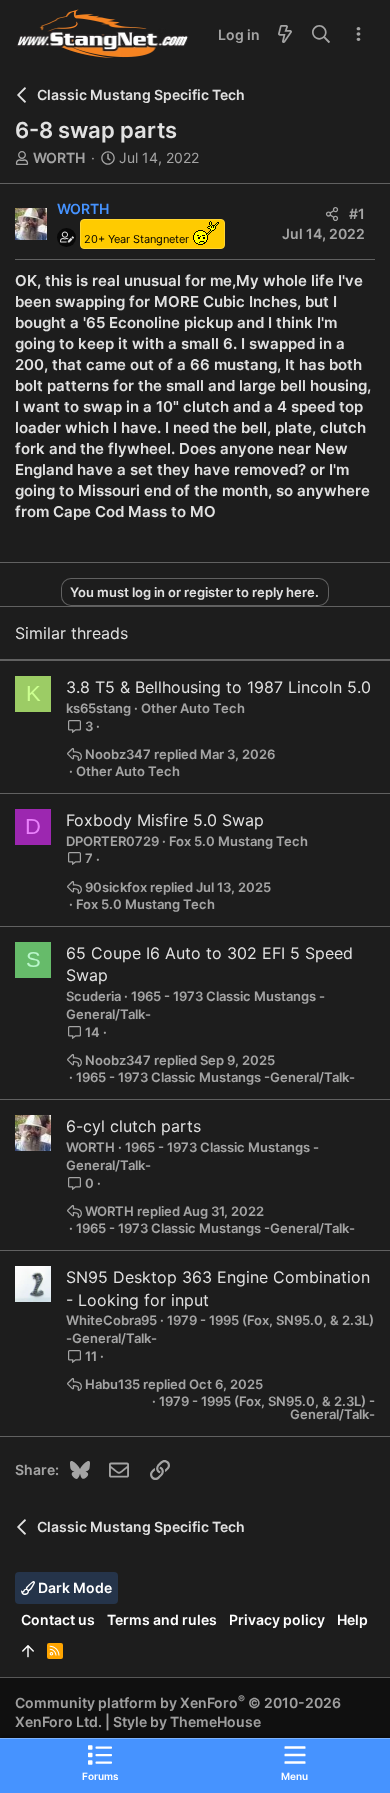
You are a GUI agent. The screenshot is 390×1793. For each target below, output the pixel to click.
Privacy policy (277, 1619)
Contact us (58, 1619)
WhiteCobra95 (111, 1320)
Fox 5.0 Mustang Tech (238, 841)
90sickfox (116, 887)
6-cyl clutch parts (133, 1126)
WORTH (59, 157)
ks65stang (98, 708)
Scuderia (93, 996)
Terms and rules (162, 1619)
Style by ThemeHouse (187, 1721)
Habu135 (112, 1384)
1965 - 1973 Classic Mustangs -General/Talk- (215, 1077)
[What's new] (285, 35)
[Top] (28, 1651)
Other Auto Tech (193, 708)
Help (352, 1619)
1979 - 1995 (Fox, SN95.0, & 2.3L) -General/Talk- (267, 1408)
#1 (357, 213)
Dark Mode (73, 1587)
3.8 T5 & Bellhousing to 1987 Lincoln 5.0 (218, 687)
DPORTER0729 (112, 841)
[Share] (332, 214)
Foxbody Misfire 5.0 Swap (165, 820)
